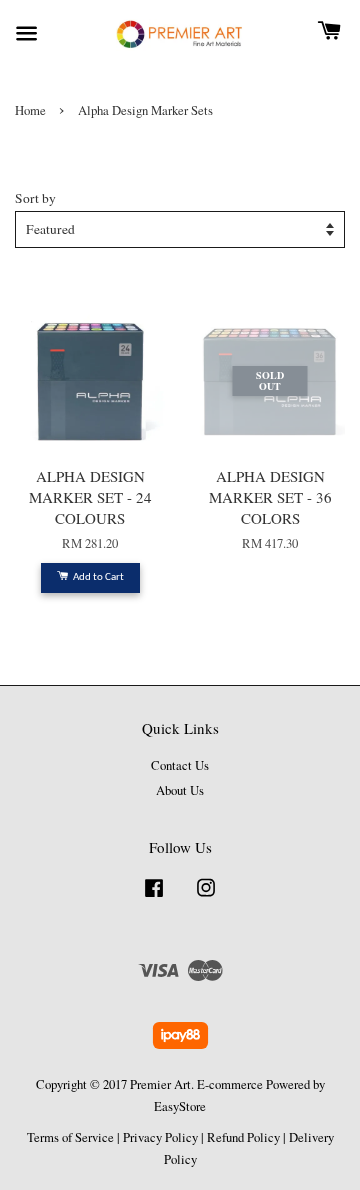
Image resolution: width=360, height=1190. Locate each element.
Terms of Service (70, 1137)
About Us (180, 790)
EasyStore (180, 1106)
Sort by (35, 198)
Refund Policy (243, 1137)
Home (30, 110)
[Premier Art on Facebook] (154, 897)
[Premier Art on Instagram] (206, 897)
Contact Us (180, 765)
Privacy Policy (160, 1137)
